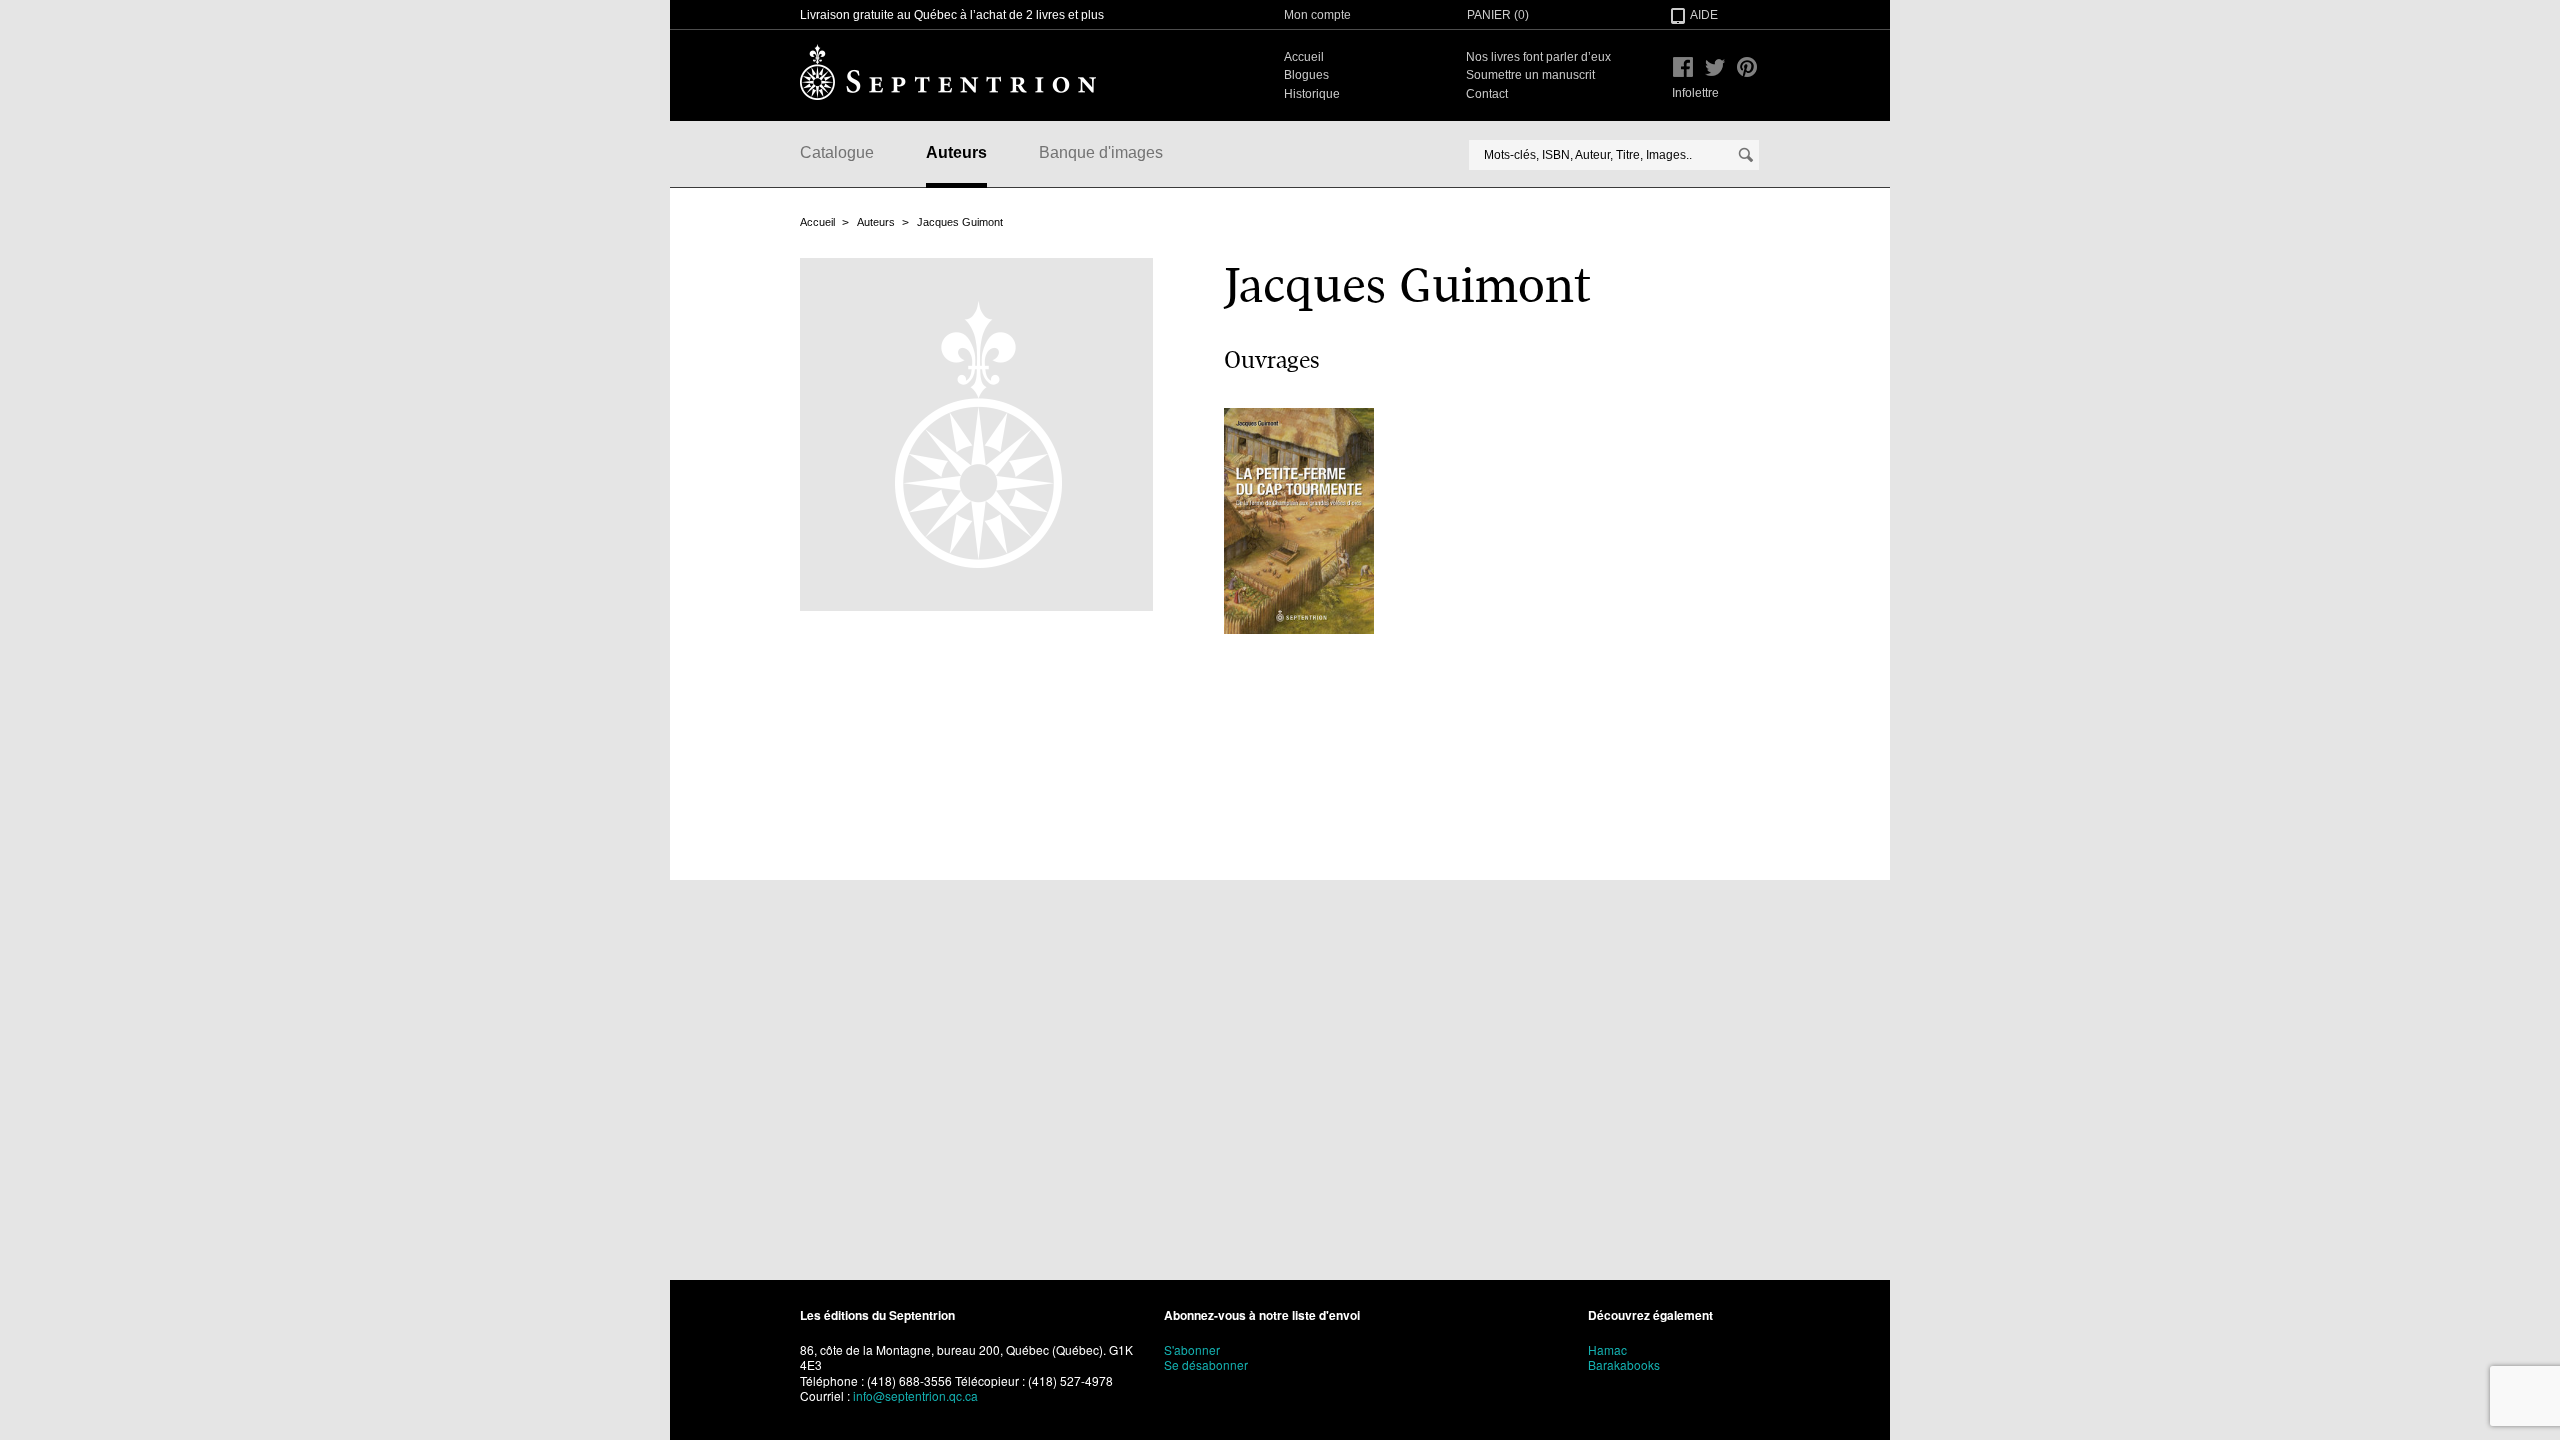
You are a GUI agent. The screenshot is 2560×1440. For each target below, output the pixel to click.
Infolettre (1695, 93)
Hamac (1607, 1349)
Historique (1312, 94)
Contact (1487, 94)
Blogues (1306, 75)
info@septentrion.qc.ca (915, 1395)
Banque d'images (1101, 152)
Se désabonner (1206, 1364)
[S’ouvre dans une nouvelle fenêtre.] (1683, 67)
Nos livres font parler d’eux (1538, 57)
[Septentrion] (948, 72)
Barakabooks (1624, 1364)
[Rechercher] (1746, 155)
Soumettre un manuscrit (1530, 75)
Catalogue (837, 152)
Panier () (1498, 15)
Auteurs (956, 152)
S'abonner (1192, 1349)
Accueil (1304, 57)
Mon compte (1317, 15)
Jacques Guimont (960, 222)
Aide (1704, 15)
